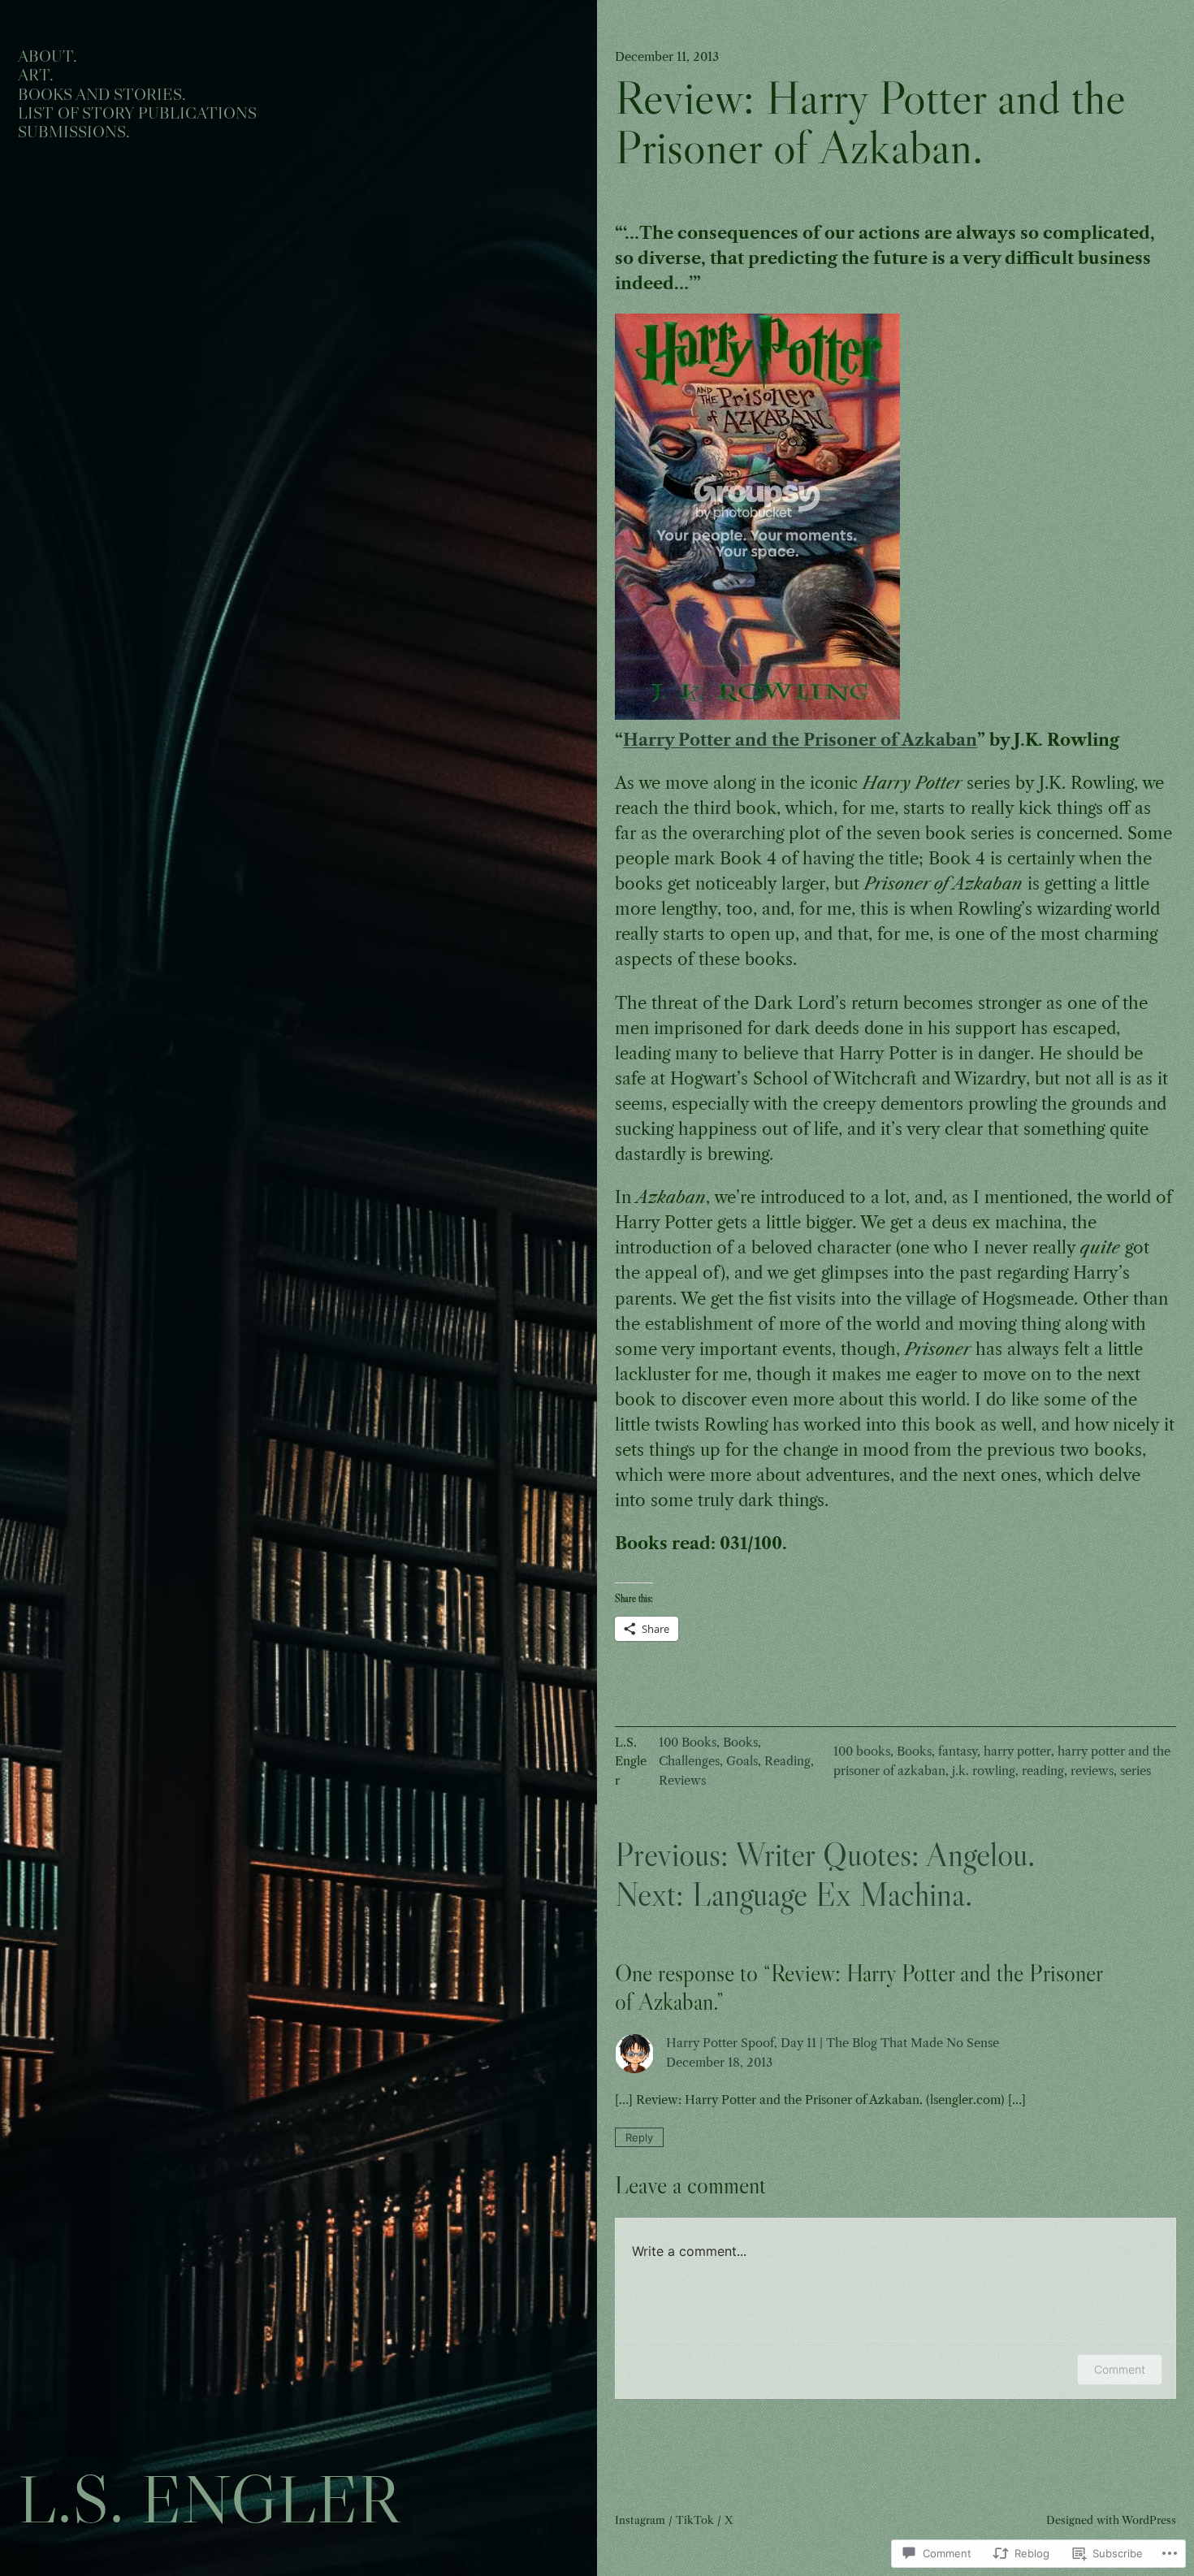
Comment (1120, 2369)
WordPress (1149, 2520)
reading (1043, 1771)
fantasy (958, 1751)
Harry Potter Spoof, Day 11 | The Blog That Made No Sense (833, 2043)
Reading (787, 1761)
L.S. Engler (209, 2499)
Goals (742, 1761)
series (1136, 1771)
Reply (639, 2137)
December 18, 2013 (719, 2063)
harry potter (1017, 1751)
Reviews (682, 1781)
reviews (1092, 1771)
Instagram (640, 2520)
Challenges (689, 1761)
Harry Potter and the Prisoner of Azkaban (800, 740)
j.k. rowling (984, 1771)
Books (740, 1743)
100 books (862, 1751)
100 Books (688, 1743)
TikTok (695, 2520)
